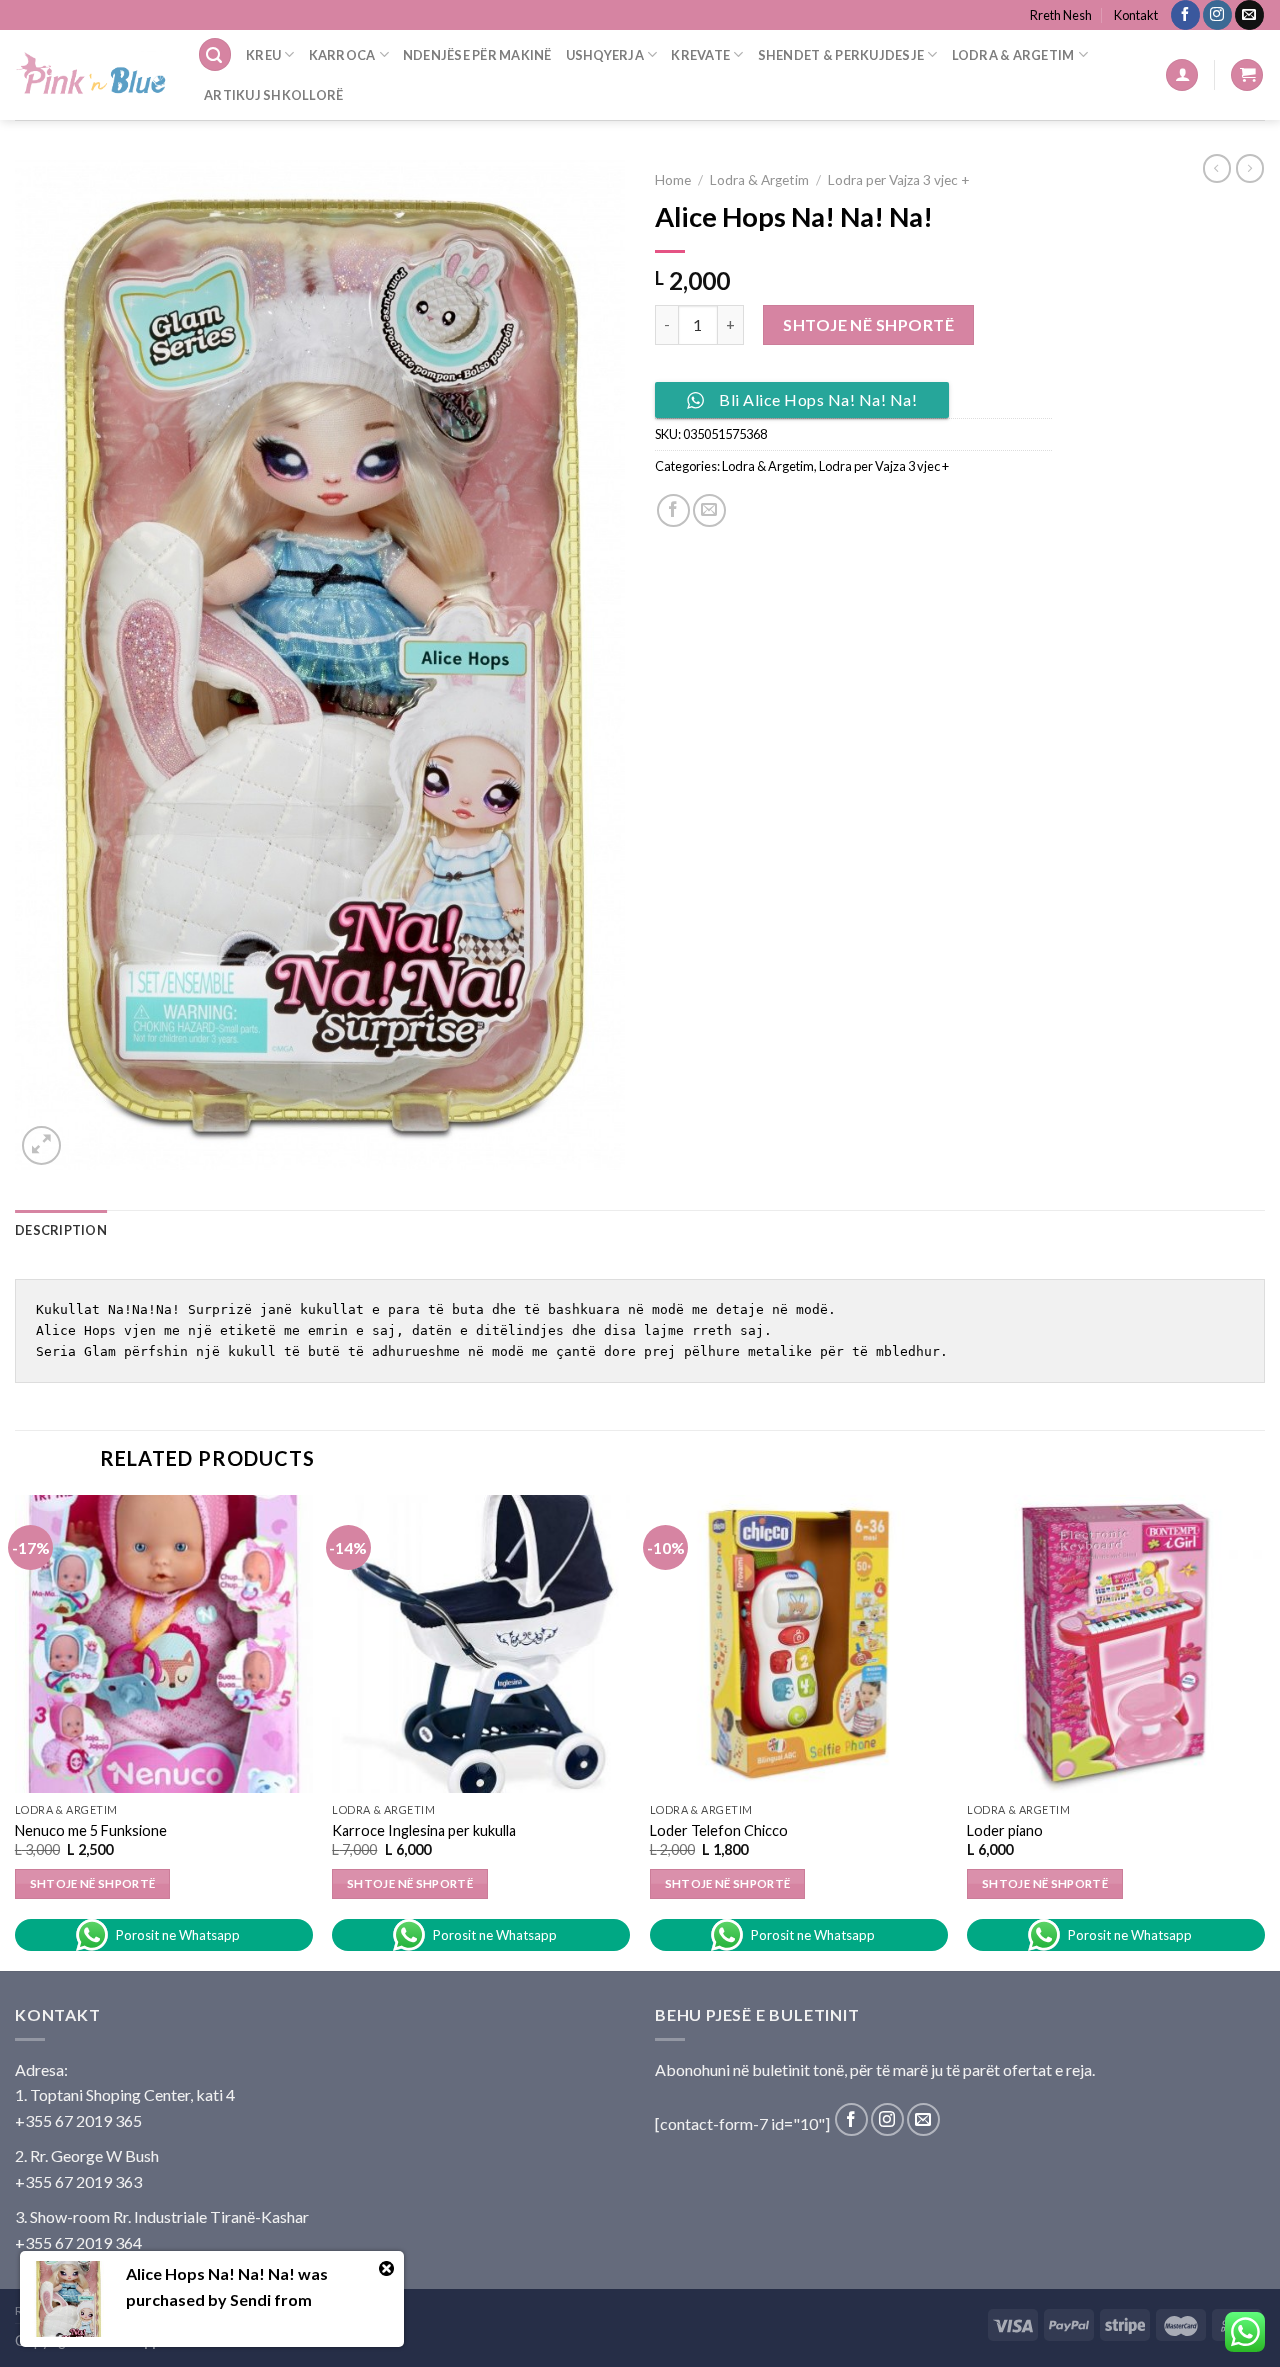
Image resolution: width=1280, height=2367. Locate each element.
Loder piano (1005, 1830)
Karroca (342, 55)
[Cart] (1247, 75)
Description (61, 1230)
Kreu (263, 55)
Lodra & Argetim (1013, 55)
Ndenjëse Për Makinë (477, 55)
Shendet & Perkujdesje (841, 55)
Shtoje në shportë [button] (93, 1883)
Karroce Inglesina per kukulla (424, 1830)
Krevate (700, 55)
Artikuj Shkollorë (273, 95)
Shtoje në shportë (868, 324)
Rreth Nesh (1061, 15)
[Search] (215, 54)
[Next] (1264, 1730)
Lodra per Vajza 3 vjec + (899, 180)
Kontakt (1136, 15)
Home (673, 180)
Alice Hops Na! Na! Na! (210, 2273)
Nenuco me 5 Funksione (91, 1830)
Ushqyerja (605, 55)
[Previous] (16, 1730)
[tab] (61, 1230)
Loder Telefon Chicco (719, 1830)
